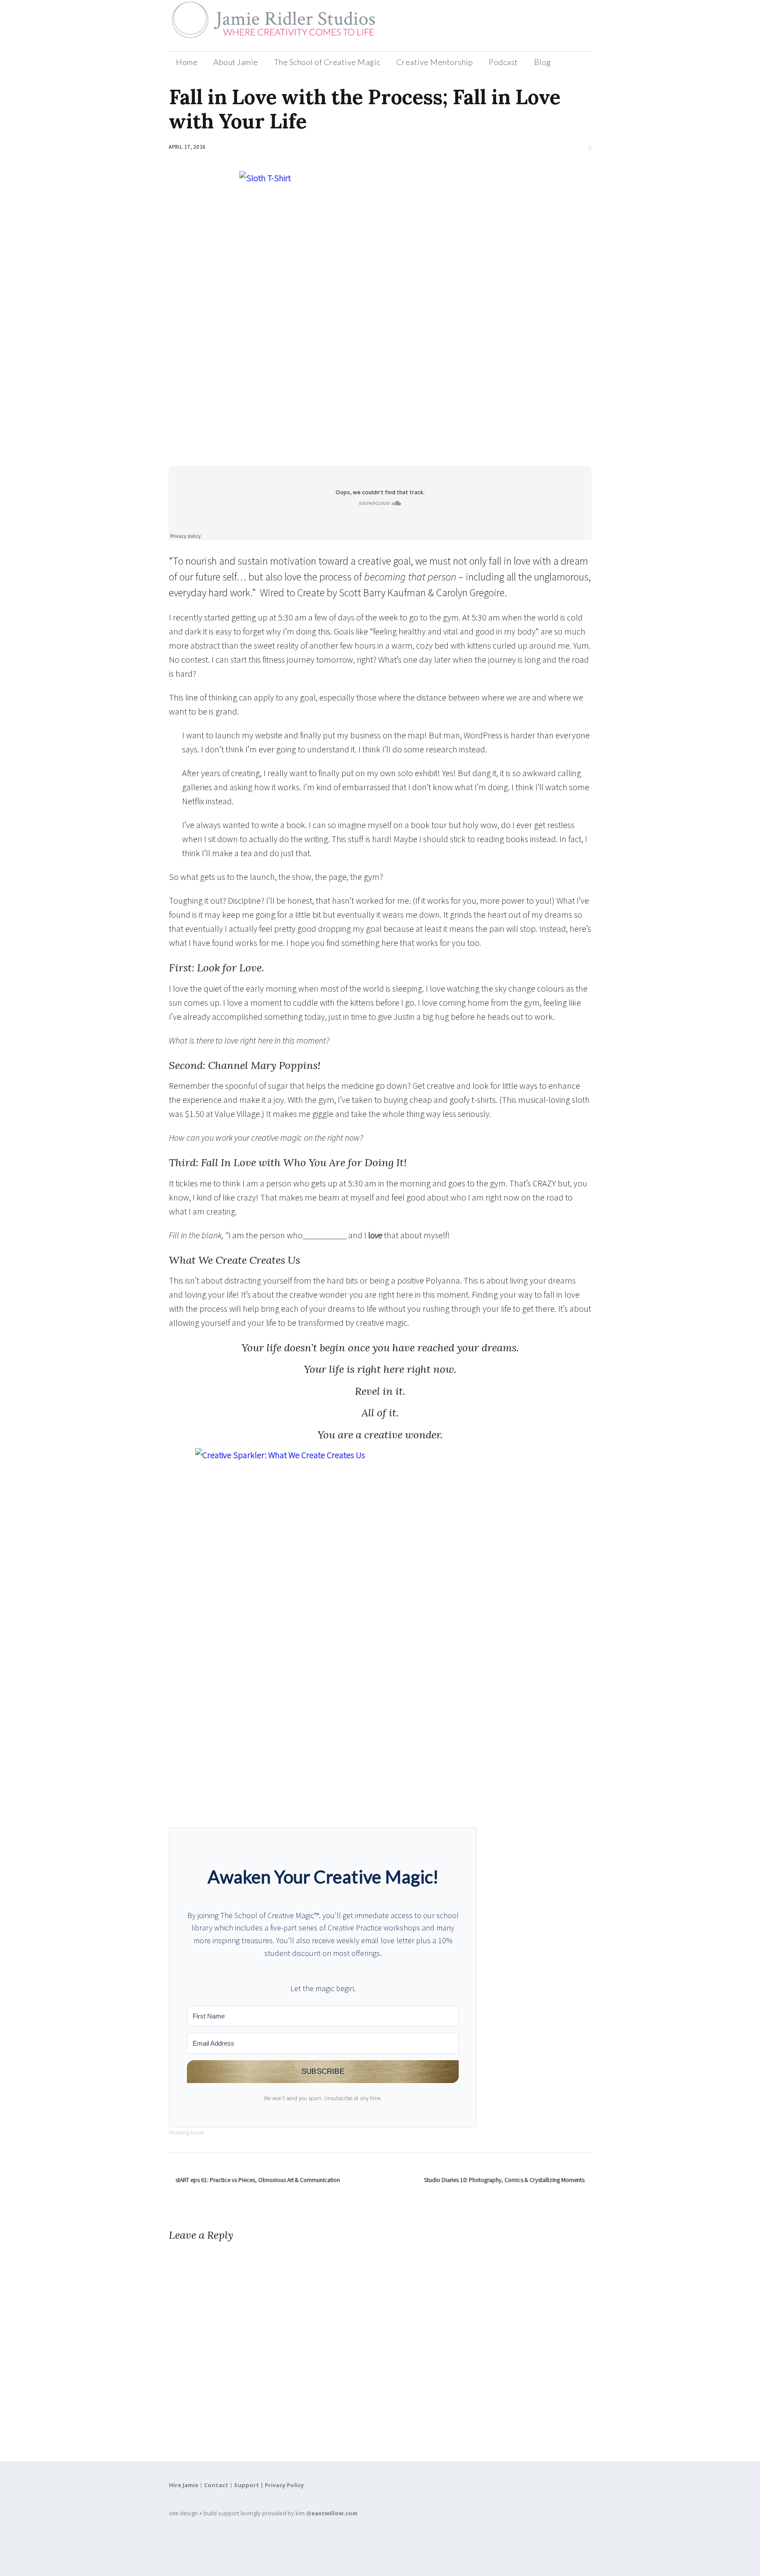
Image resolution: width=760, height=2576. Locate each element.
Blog (543, 62)
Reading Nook (186, 2132)
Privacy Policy (284, 2485)
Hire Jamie (184, 2485)
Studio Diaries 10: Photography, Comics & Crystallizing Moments (504, 2180)
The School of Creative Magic (327, 62)
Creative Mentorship (435, 62)
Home (187, 62)
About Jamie (236, 62)
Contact (216, 2485)
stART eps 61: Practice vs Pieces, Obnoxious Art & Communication (258, 2180)
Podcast (503, 62)
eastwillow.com (334, 2513)
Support (247, 2485)
